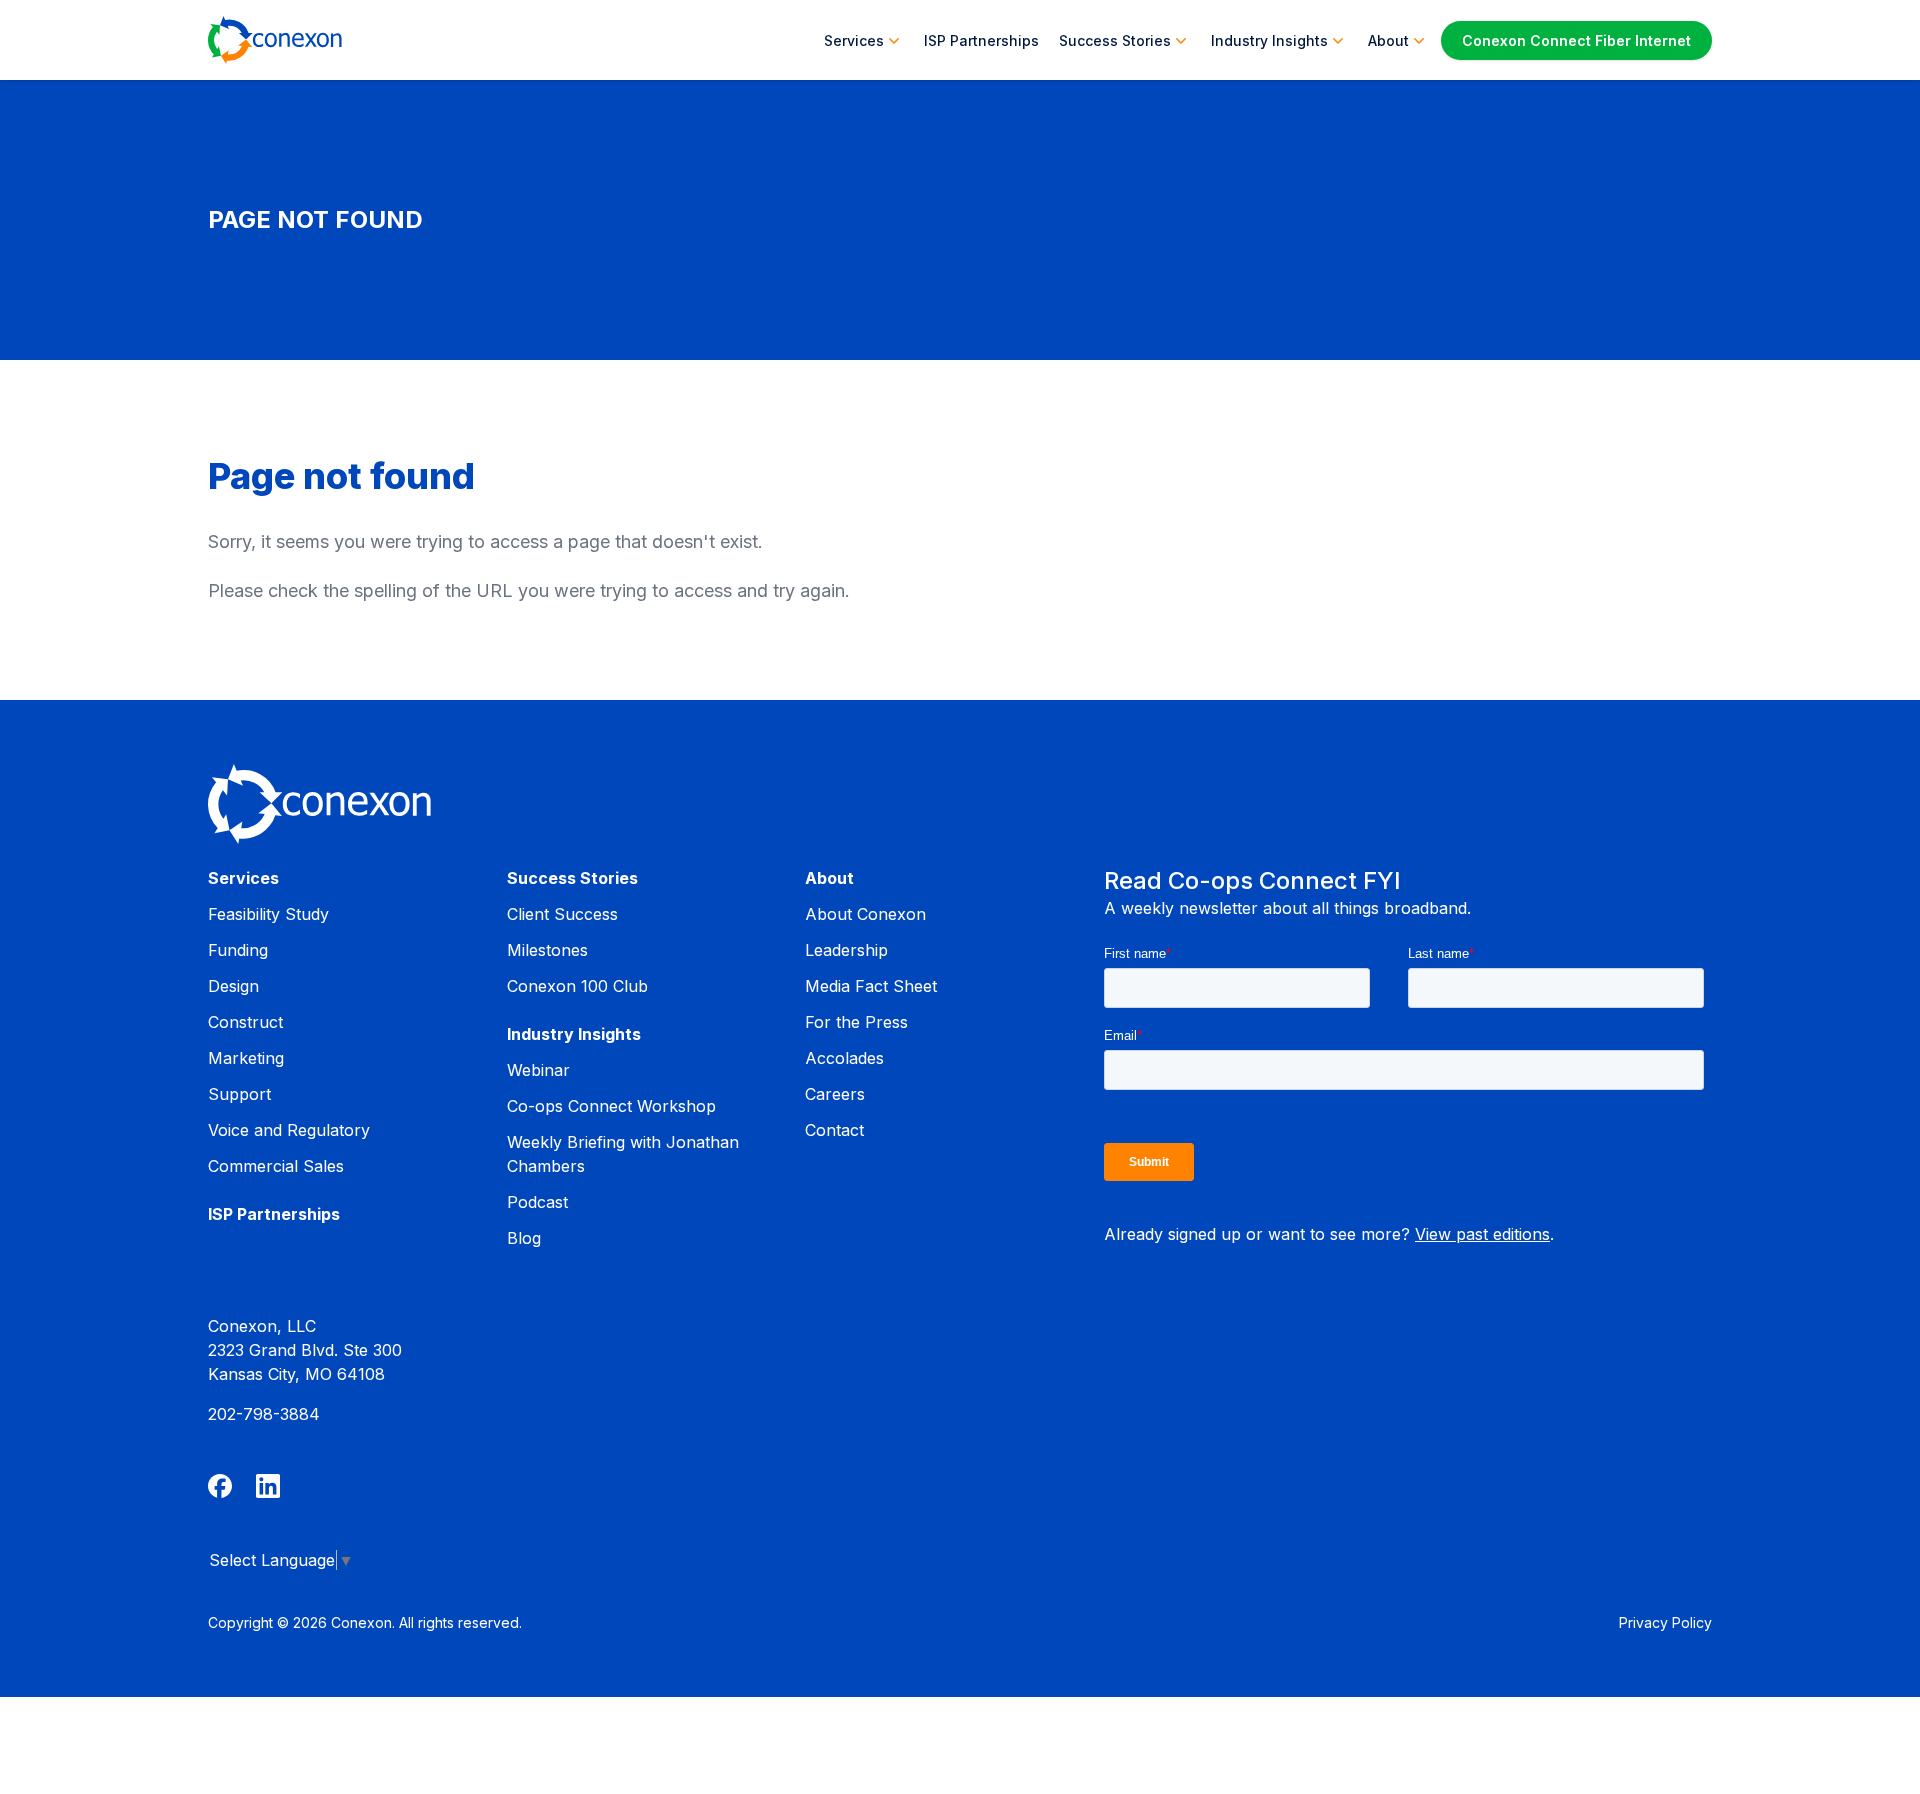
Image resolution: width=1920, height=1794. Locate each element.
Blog (524, 1238)
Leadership (846, 950)
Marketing (246, 1058)
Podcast (537, 1202)
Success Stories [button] (1115, 40)
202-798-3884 (264, 1414)
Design (233, 986)
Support (239, 1094)
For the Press (856, 1022)
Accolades (844, 1058)
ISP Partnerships (981, 40)
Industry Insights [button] (1269, 40)
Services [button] (854, 40)
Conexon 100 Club (577, 986)
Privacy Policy (1665, 1622)
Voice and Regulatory (289, 1130)
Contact (834, 1130)
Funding (238, 950)
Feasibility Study (268, 914)
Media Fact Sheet (871, 986)
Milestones (547, 950)
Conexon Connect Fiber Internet (1576, 40)
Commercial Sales (276, 1166)
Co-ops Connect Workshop (611, 1106)
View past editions (1482, 1234)
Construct (245, 1022)
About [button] (1388, 40)
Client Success (562, 914)
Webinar (538, 1070)
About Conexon (865, 914)
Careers (835, 1094)
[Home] (275, 40)
